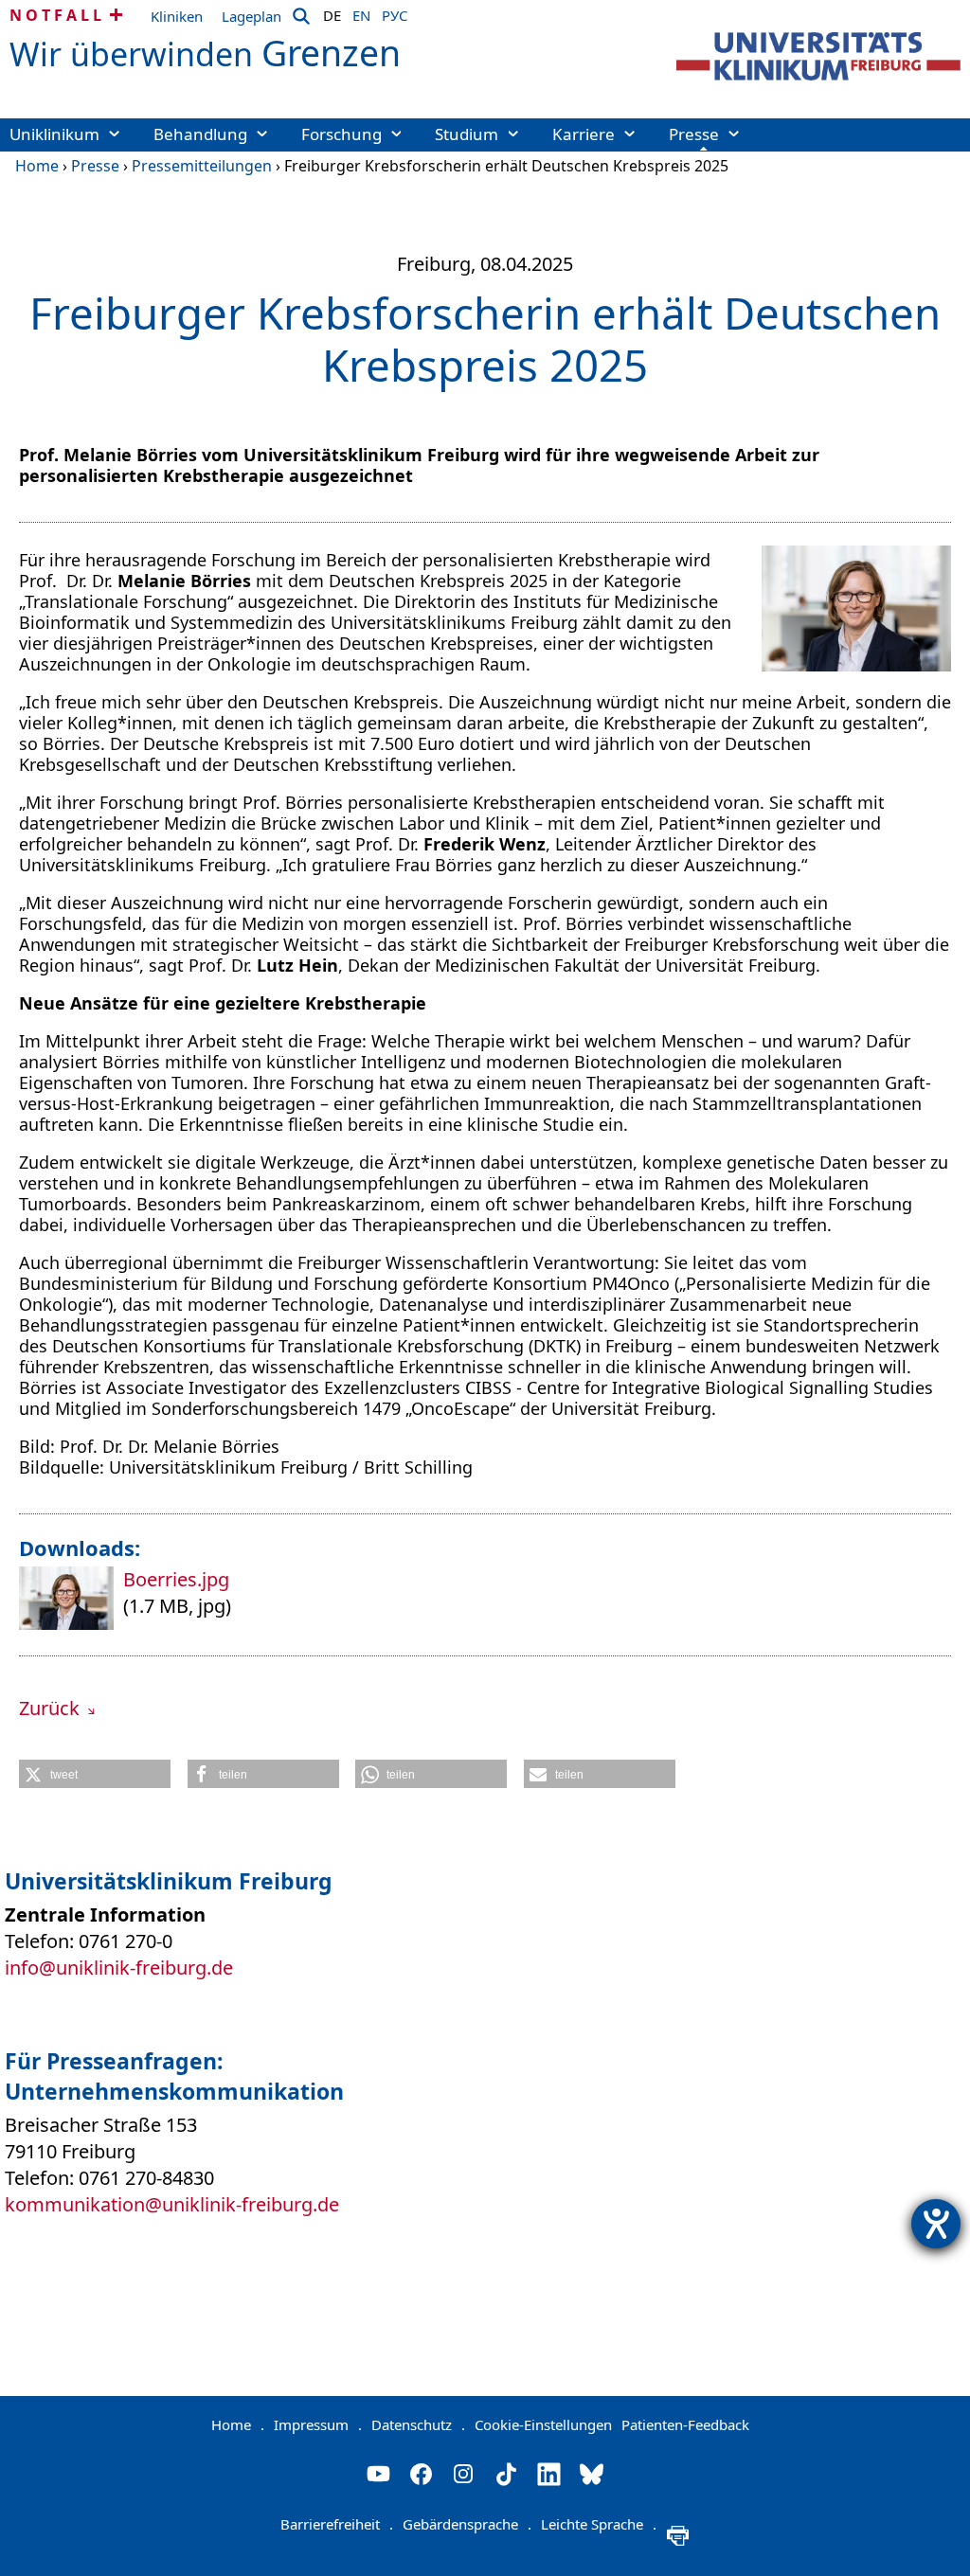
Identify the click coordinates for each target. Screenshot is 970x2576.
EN (361, 12)
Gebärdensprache (467, 2524)
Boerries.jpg (176, 1579)
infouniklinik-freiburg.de (119, 1968)
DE (332, 12)
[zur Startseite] (818, 56)
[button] (95, 1774)
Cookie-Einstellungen (543, 2424)
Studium (467, 134)
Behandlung (200, 134)
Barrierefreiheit (337, 2524)
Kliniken (177, 16)
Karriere (584, 134)
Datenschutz (418, 2424)
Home (37, 166)
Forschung (341, 134)
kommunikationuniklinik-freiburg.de (172, 2204)
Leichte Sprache (599, 2524)
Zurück (52, 1708)
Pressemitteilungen (202, 166)
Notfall (57, 15)
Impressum (318, 2424)
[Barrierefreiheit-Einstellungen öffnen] (936, 2224)
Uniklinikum (54, 134)
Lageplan (251, 16)
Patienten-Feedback (685, 2424)
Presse (694, 134)
